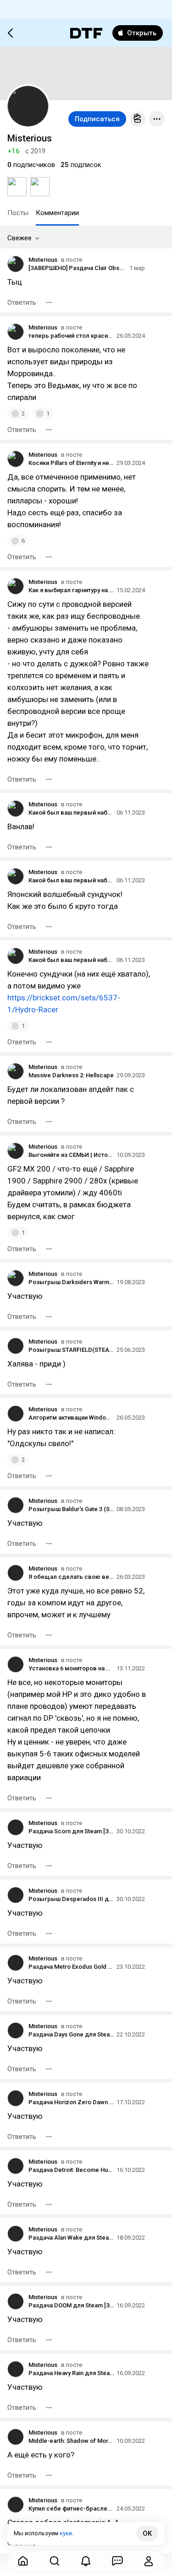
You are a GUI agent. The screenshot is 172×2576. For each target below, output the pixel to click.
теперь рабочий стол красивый (71, 336)
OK (147, 2533)
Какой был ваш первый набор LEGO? (71, 813)
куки (66, 2533)
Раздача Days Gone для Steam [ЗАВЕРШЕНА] (71, 2034)
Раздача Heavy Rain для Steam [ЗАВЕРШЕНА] (71, 2373)
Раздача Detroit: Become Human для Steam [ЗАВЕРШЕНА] (71, 2170)
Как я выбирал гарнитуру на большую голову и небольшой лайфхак (71, 590)
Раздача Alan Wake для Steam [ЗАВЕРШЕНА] (71, 2238)
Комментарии (57, 213)
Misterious (43, 260)
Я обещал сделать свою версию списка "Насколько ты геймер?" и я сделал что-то (71, 1577)
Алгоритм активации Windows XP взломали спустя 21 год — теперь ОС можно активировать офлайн (71, 1418)
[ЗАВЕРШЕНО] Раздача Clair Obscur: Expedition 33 (78, 268)
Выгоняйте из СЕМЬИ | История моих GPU (71, 1155)
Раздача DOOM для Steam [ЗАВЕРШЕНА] (71, 2305)
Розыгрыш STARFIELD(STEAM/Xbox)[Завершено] (71, 1350)
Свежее (19, 238)
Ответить (22, 302)
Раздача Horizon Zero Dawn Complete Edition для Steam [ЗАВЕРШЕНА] (71, 2102)
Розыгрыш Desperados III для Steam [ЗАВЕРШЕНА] (71, 1899)
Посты (18, 213)
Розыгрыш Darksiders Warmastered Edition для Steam (71, 1282)
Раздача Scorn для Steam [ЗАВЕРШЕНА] (71, 1831)
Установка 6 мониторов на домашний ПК (71, 1668)
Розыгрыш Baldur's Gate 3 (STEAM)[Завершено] (71, 1509)
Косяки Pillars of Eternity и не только (71, 463)
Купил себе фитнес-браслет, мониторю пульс (71, 2508)
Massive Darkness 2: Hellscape (71, 1075)
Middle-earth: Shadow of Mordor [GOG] (71, 2441)
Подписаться (97, 119)
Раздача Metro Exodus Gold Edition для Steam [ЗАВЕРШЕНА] (71, 1967)
